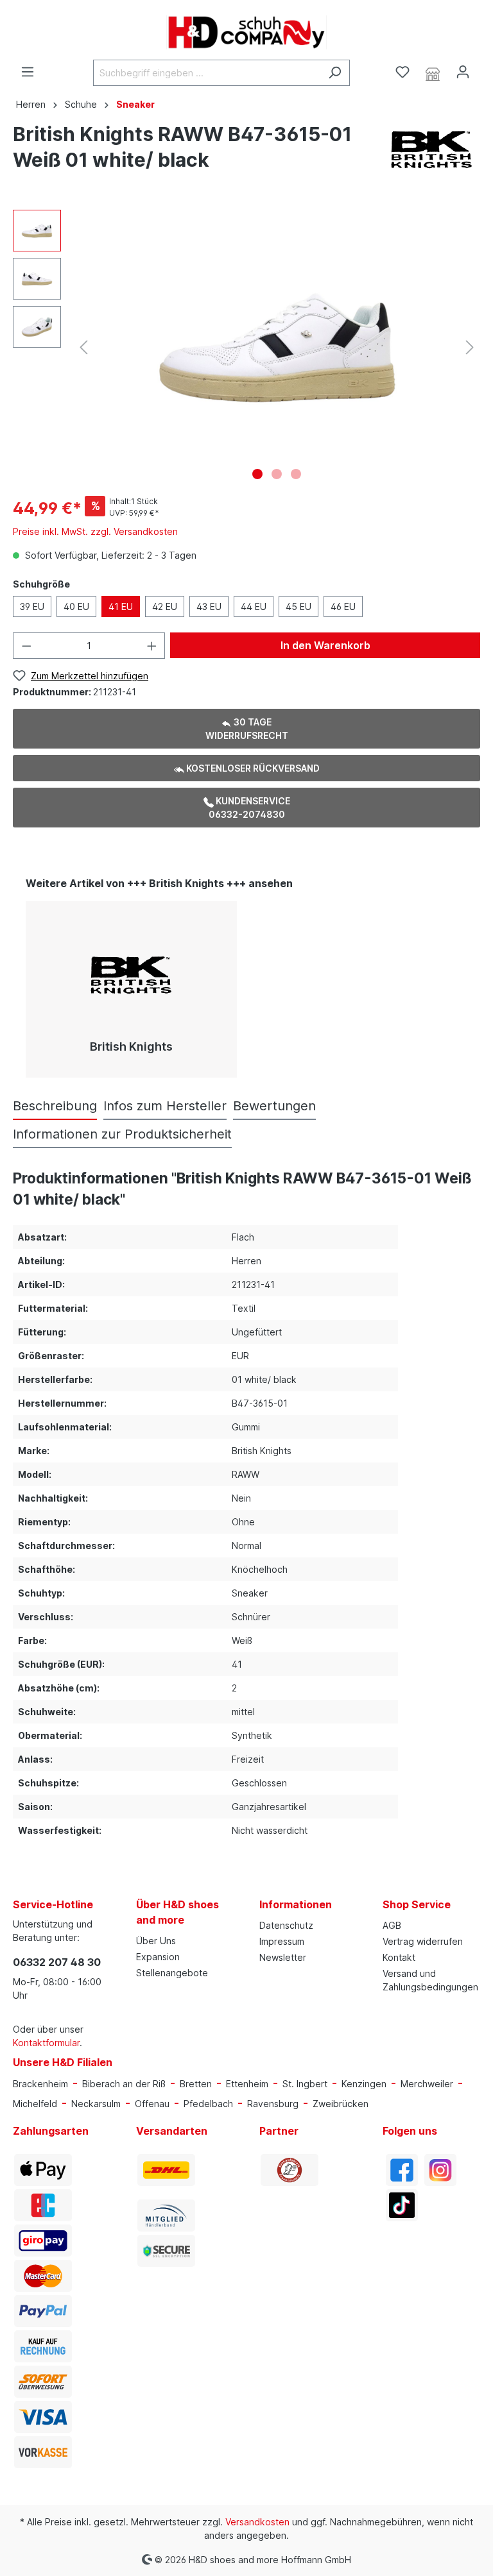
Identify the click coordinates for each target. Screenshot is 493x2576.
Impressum (282, 1941)
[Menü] (28, 72)
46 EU (343, 606)
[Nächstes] (470, 347)
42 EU (165, 606)
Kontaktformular (46, 2043)
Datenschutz (286, 1925)
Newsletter (283, 1957)
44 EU (254, 606)
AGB (392, 1925)
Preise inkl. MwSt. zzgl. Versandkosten (95, 531)
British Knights (131, 1046)
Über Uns (156, 1941)
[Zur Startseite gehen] (246, 32)
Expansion (158, 1957)
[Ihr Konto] (463, 72)
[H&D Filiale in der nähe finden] (433, 72)
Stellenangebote (172, 1973)
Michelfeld (35, 2104)
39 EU (32, 606)
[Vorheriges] (83, 347)
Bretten (196, 2084)
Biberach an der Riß (124, 2084)
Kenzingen (364, 2084)
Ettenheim (247, 2084)
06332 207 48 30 (57, 1962)
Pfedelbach (208, 2104)
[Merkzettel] (402, 72)
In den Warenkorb (325, 645)
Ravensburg (273, 2104)
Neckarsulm (96, 2104)
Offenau (152, 2104)
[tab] (55, 1106)
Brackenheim (40, 2084)
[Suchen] (335, 73)
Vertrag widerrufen (423, 1941)
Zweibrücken (341, 2104)
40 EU (76, 606)
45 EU (298, 606)
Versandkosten (257, 2522)
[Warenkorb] (485, 68)
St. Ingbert (305, 2084)
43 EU (209, 606)
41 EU (121, 606)
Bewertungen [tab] (274, 1106)
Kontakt (399, 1957)
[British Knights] (432, 149)
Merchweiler (427, 2084)
